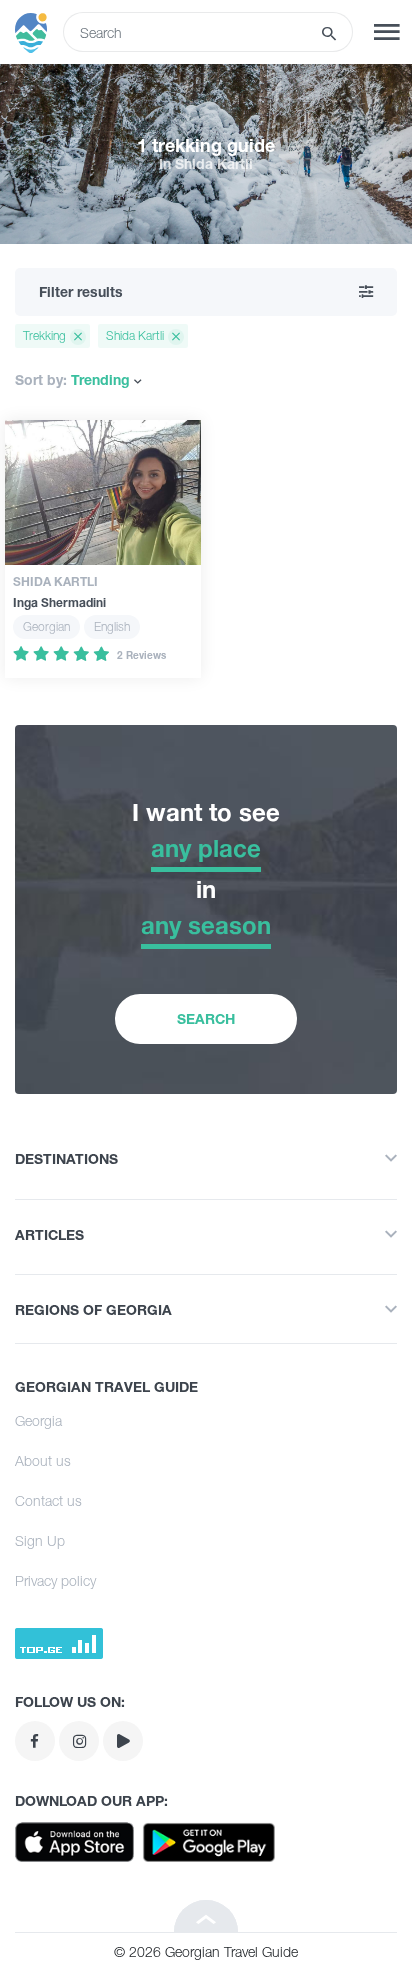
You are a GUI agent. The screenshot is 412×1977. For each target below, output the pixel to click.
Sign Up (40, 1540)
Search (206, 1018)
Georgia (38, 1420)
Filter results (81, 291)
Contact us (48, 1500)
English (112, 626)
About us (43, 1460)
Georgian (46, 626)
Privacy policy (55, 1580)
